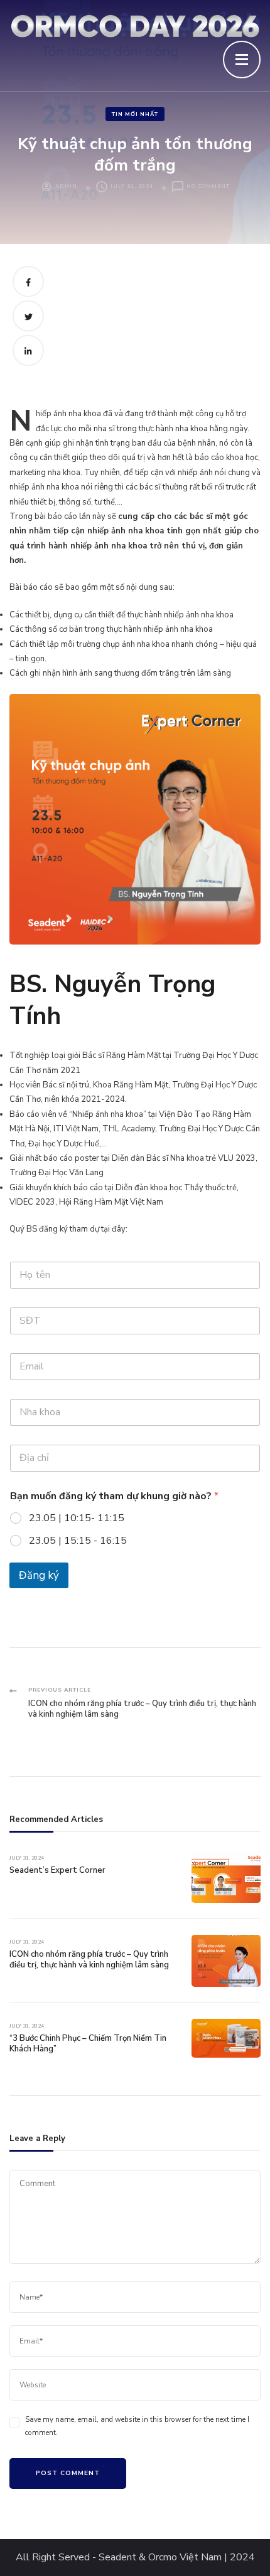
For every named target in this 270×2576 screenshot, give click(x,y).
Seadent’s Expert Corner (57, 1870)
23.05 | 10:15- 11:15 (77, 1518)
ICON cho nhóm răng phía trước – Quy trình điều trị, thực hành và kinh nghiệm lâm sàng (89, 1960)
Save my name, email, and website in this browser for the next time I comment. (137, 2426)
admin (66, 186)
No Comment (208, 187)
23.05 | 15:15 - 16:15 (78, 1541)
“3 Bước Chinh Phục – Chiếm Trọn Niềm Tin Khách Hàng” (88, 2044)
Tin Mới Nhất (135, 114)
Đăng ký (39, 1575)
